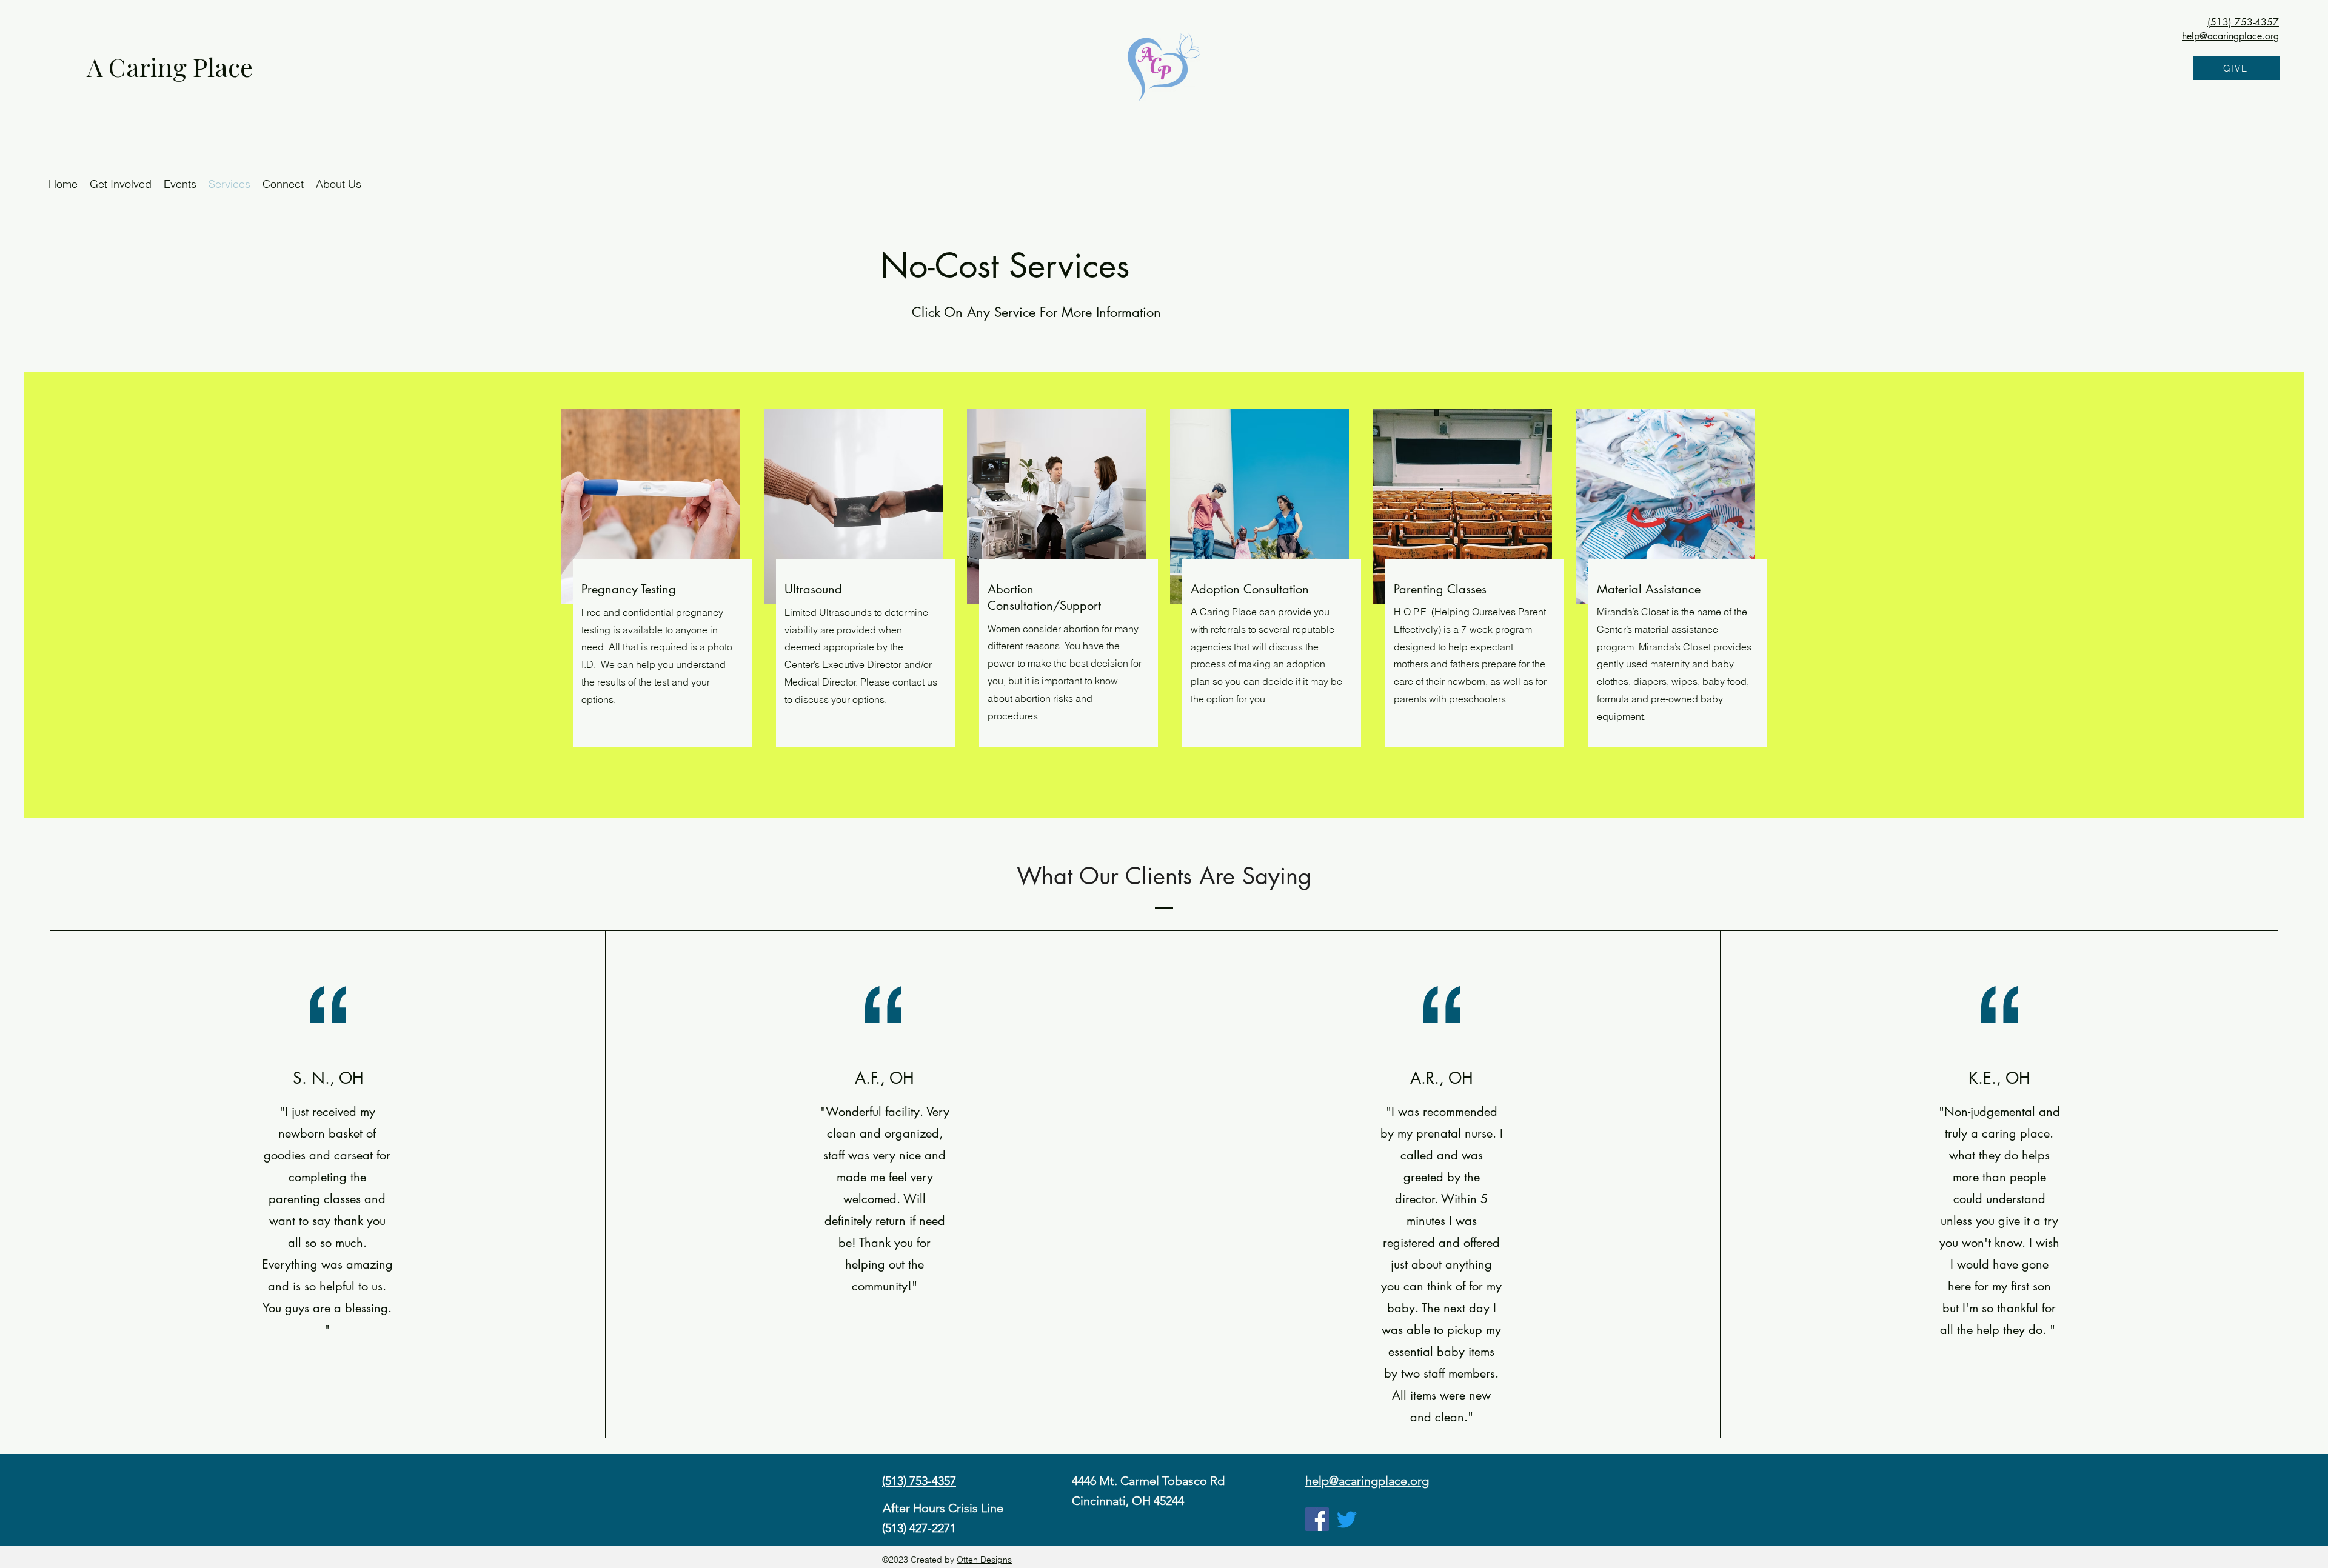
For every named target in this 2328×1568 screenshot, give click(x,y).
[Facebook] (1317, 1519)
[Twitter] (1347, 1519)
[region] (662, 653)
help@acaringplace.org (2230, 36)
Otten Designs (984, 1560)
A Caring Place (173, 67)
